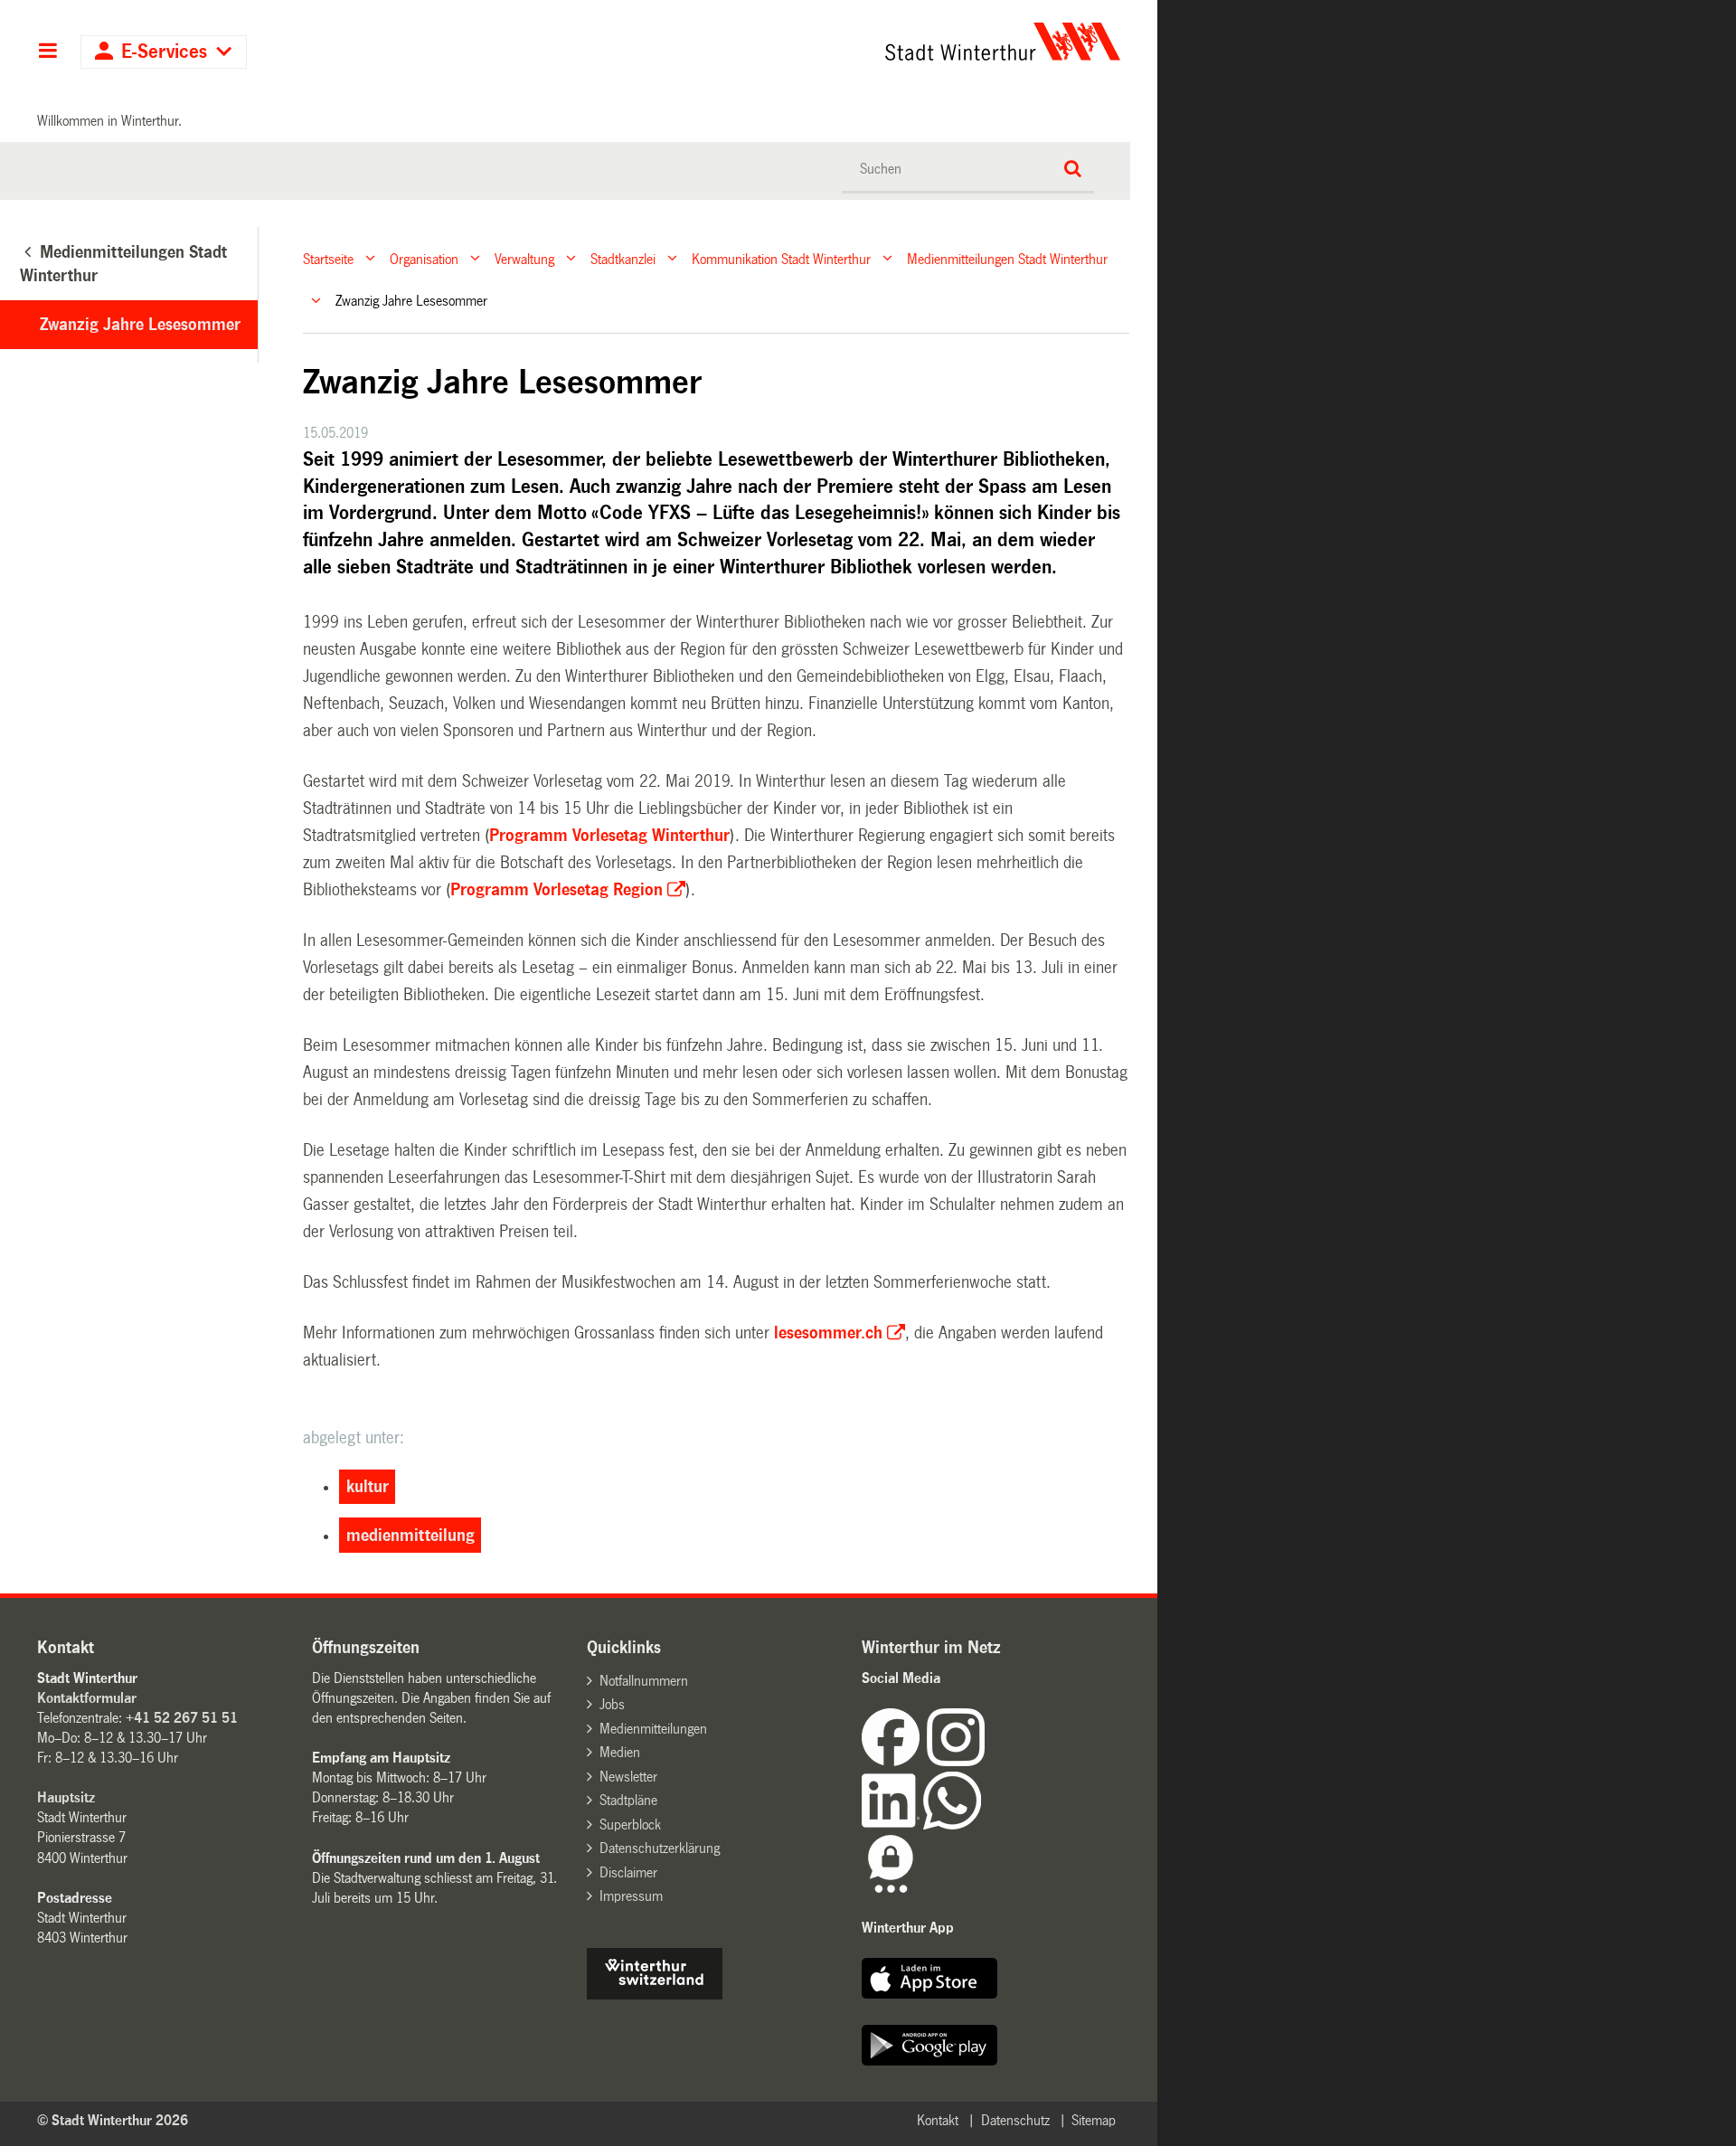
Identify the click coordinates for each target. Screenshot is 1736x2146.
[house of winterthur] (655, 1995)
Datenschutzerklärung (660, 1848)
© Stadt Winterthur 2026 (113, 2120)
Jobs (612, 1704)
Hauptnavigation (47, 52)
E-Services (164, 52)
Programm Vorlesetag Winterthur (609, 836)
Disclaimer (628, 1872)
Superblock (630, 1825)
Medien (620, 1752)
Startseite (328, 258)
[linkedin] (892, 1825)
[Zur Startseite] (834, 42)
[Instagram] (956, 1761)
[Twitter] (986, 1761)
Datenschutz (1015, 2120)
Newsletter (628, 1777)
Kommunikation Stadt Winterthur (781, 258)
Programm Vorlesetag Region (557, 890)
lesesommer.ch (828, 1333)
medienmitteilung (410, 1536)
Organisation (424, 258)
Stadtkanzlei (623, 258)
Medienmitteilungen (653, 1729)
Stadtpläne (628, 1800)
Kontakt (938, 2120)
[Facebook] (894, 1761)
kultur (368, 1487)
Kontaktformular (87, 1698)
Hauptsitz (66, 1797)
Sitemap (1094, 2120)
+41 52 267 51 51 (182, 1718)
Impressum (631, 1896)
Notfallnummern (644, 1681)
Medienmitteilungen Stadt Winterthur (1007, 258)
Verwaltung (524, 258)
